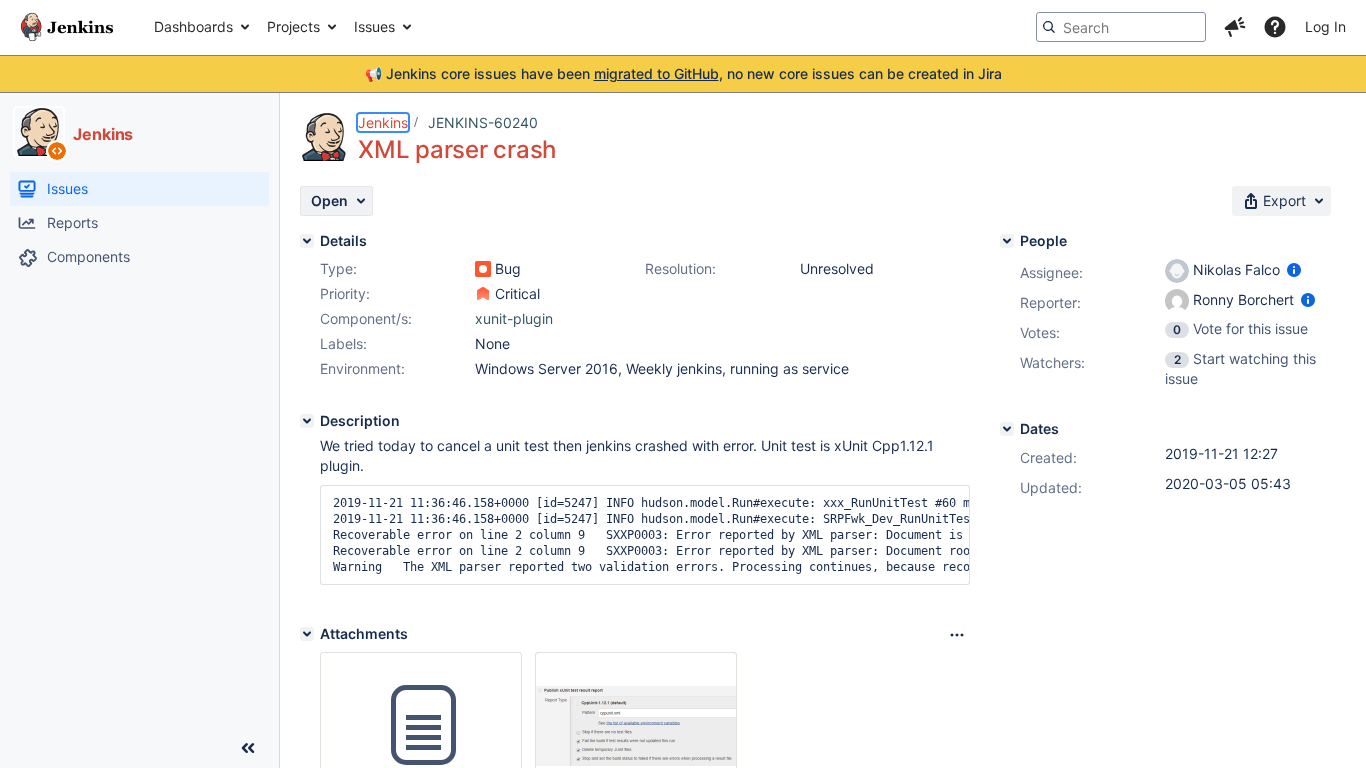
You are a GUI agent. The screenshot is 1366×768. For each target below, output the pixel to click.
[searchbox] (1121, 27)
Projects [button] (293, 26)
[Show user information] (1294, 269)
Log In (1325, 26)
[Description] (307, 421)
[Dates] (1007, 429)
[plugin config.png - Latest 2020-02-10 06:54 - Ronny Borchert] (636, 725)
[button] (1235, 27)
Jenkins (383, 122)
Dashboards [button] (193, 26)
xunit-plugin (514, 318)
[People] (1007, 241)
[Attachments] (307, 634)
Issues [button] (374, 26)
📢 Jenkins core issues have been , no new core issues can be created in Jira (683, 73)
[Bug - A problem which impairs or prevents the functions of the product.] (483, 269)
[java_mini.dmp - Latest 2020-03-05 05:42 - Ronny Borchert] (421, 726)
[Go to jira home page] (67, 27)
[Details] (307, 241)
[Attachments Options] (957, 635)
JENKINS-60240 (483, 122)
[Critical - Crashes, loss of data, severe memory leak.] (483, 294)
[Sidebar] (248, 748)
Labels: (343, 343)
